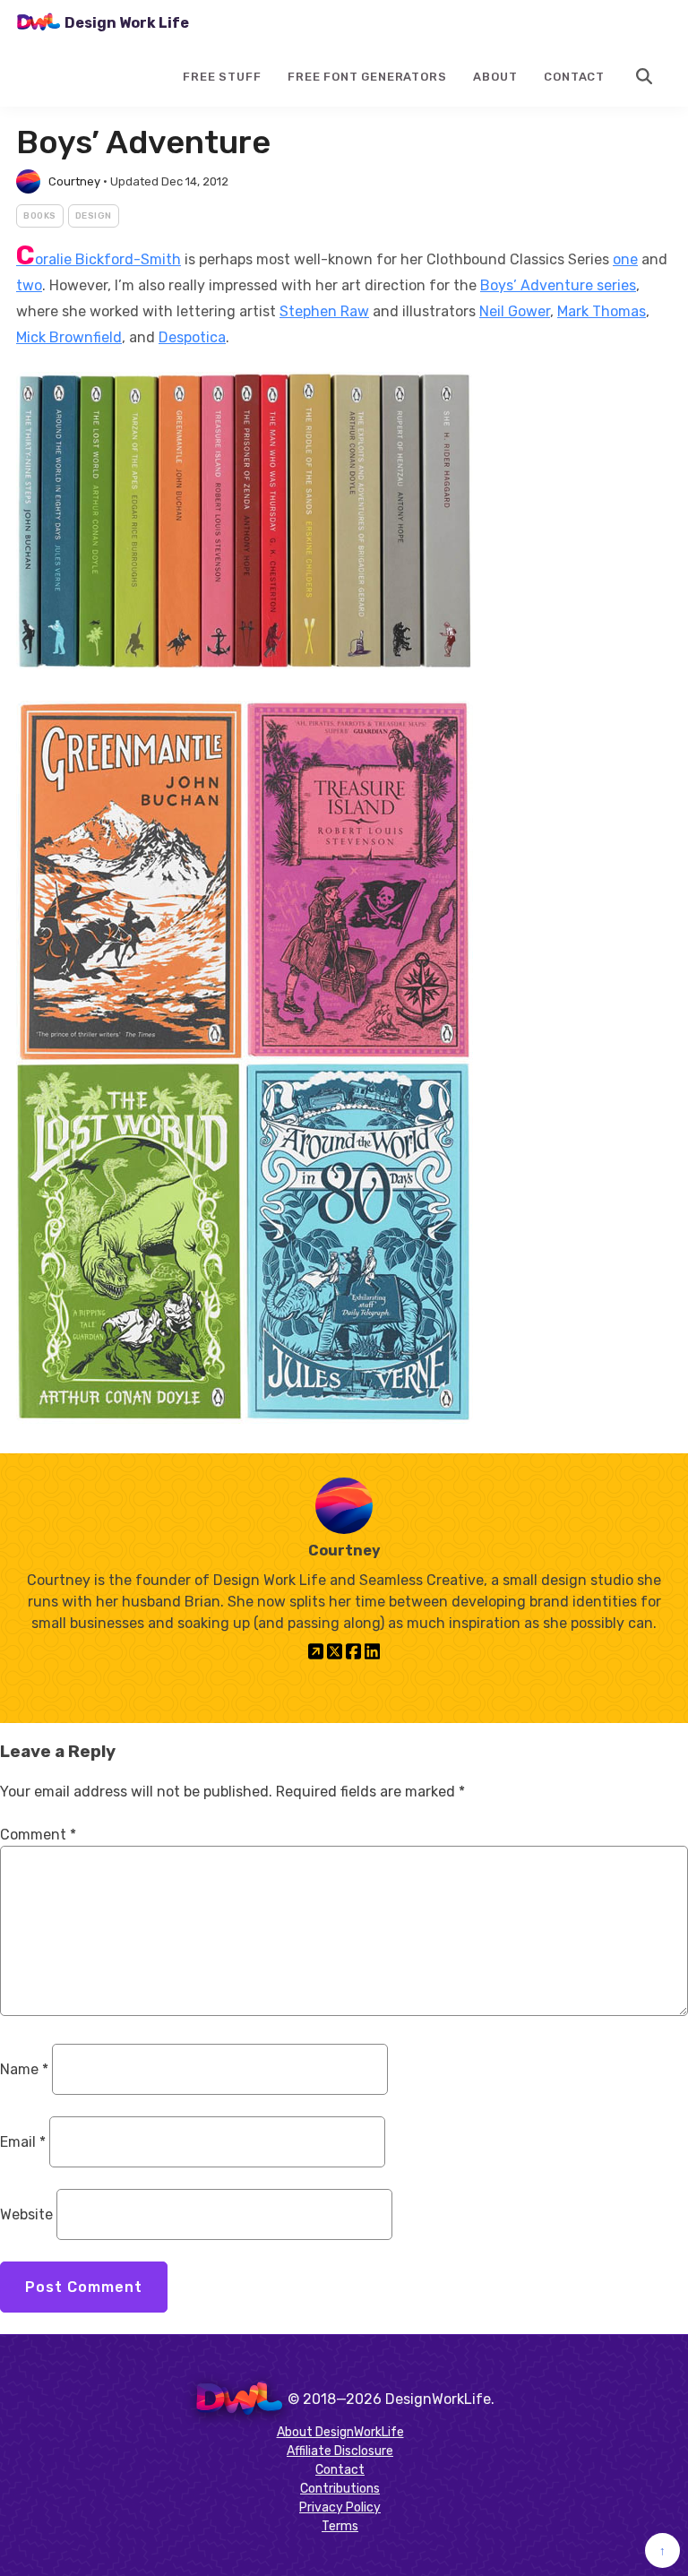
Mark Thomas (602, 311)
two (29, 285)
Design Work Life (127, 23)
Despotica (192, 337)
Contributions (340, 2489)
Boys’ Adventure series (558, 285)
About (495, 77)
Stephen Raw (324, 311)
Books (40, 216)
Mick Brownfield (69, 337)
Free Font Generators (367, 77)
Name (24, 2069)
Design (94, 216)
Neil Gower (515, 311)
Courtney (74, 181)
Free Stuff (222, 77)
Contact (574, 77)
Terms (340, 2526)
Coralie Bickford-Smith (99, 259)
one (625, 259)
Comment (38, 1835)
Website (26, 2214)
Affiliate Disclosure (340, 2451)
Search (645, 76)
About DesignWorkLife (340, 2432)
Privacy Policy (340, 2507)
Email (23, 2142)
